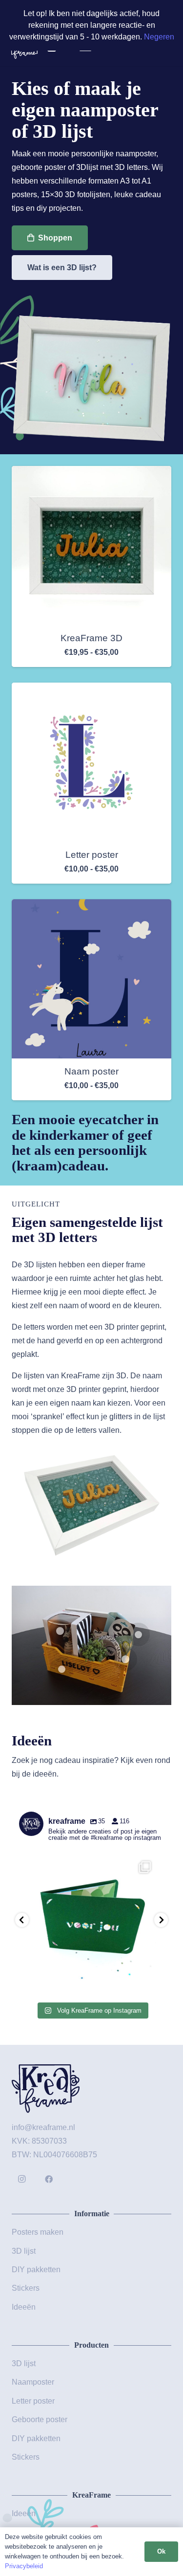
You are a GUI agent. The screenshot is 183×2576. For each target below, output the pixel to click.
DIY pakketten (36, 2270)
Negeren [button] (159, 37)
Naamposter (33, 2382)
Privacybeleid (24, 2566)
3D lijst (24, 2251)
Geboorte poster (40, 2419)
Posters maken (38, 2232)
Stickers (26, 2288)
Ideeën (24, 2307)
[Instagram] (21, 2179)
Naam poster (91, 1071)
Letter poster (92, 855)
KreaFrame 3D (91, 638)
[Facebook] (49, 2179)
